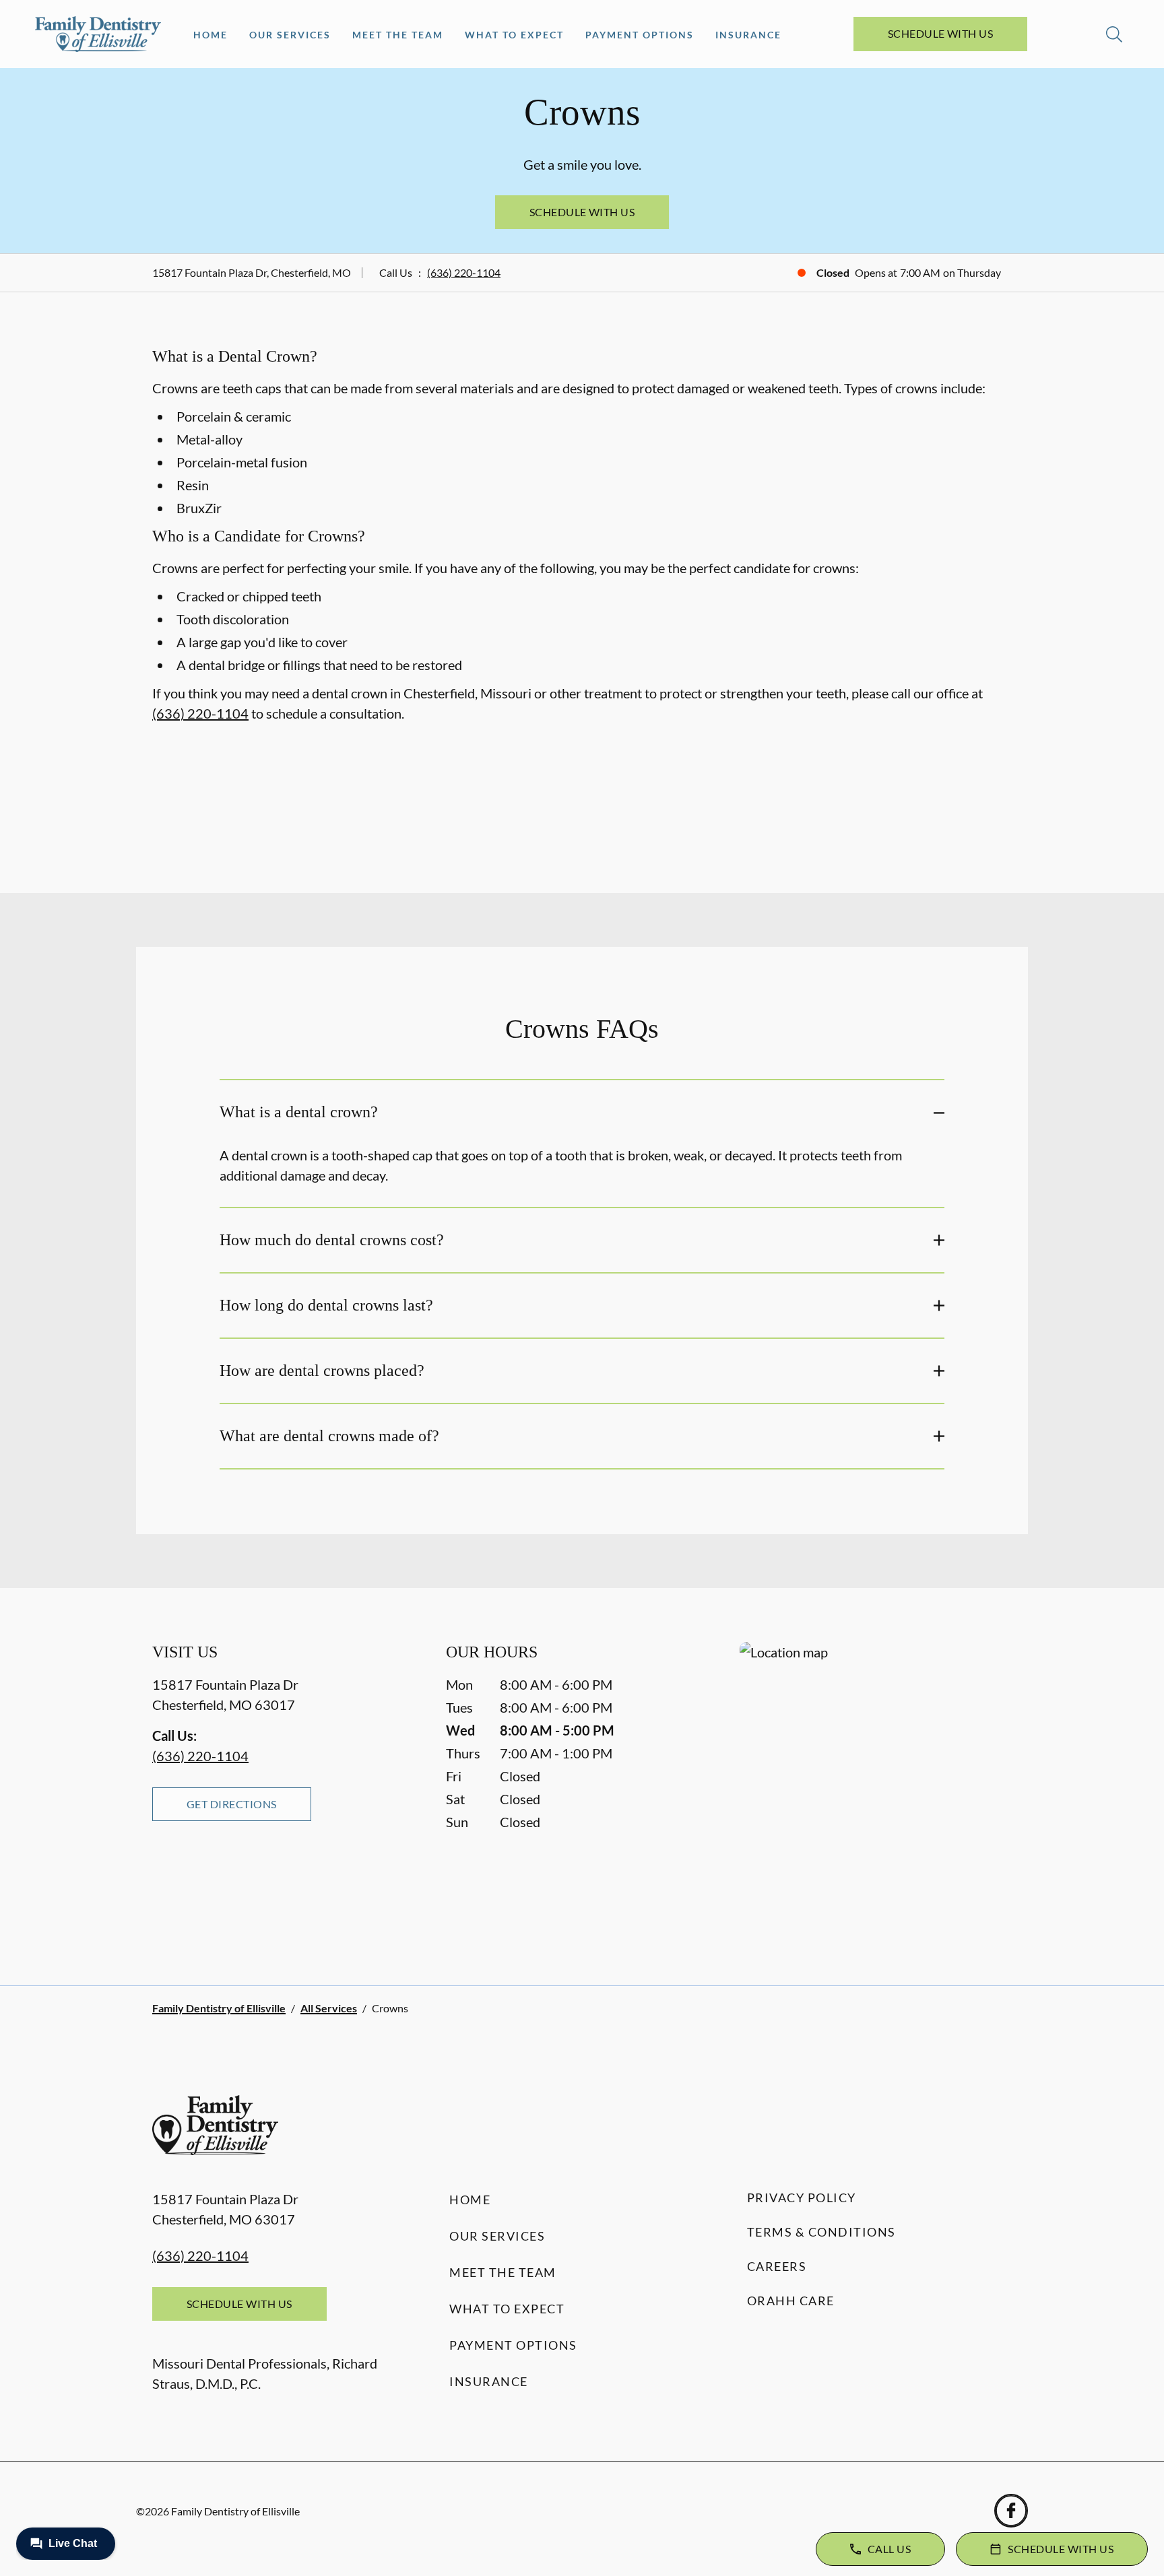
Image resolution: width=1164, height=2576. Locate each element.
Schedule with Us (941, 33)
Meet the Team (398, 35)
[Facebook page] (1011, 2511)
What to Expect (514, 35)
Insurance (748, 35)
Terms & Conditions (821, 2232)
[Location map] (876, 1786)
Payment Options (640, 35)
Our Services (290, 35)
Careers (777, 2266)
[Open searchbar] (1114, 34)
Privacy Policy (802, 2198)
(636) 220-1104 (464, 272)
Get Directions (232, 1804)
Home (211, 35)
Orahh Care (791, 2301)
